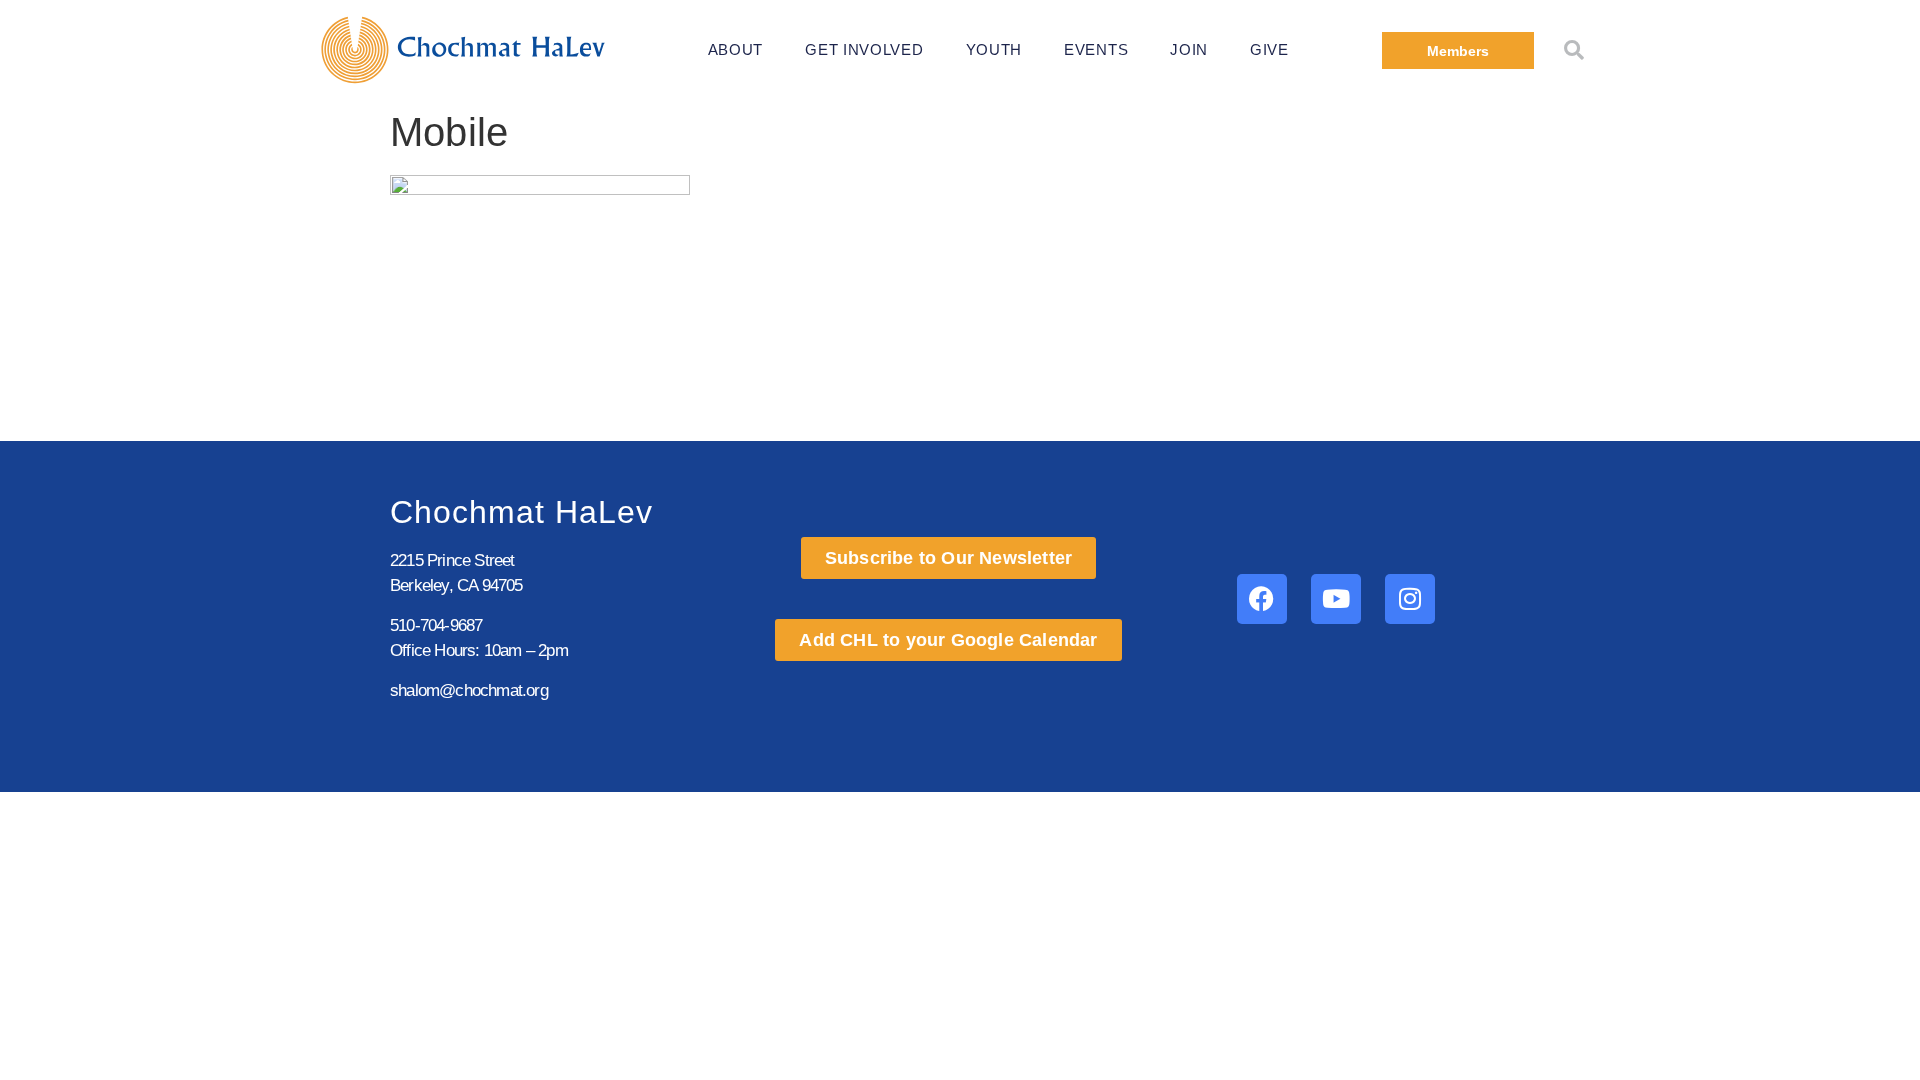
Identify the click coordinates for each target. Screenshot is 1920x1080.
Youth (994, 49)
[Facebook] (1262, 599)
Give (1269, 49)
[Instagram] (1410, 599)
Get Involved (864, 49)
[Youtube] (1336, 599)
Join (1189, 49)
